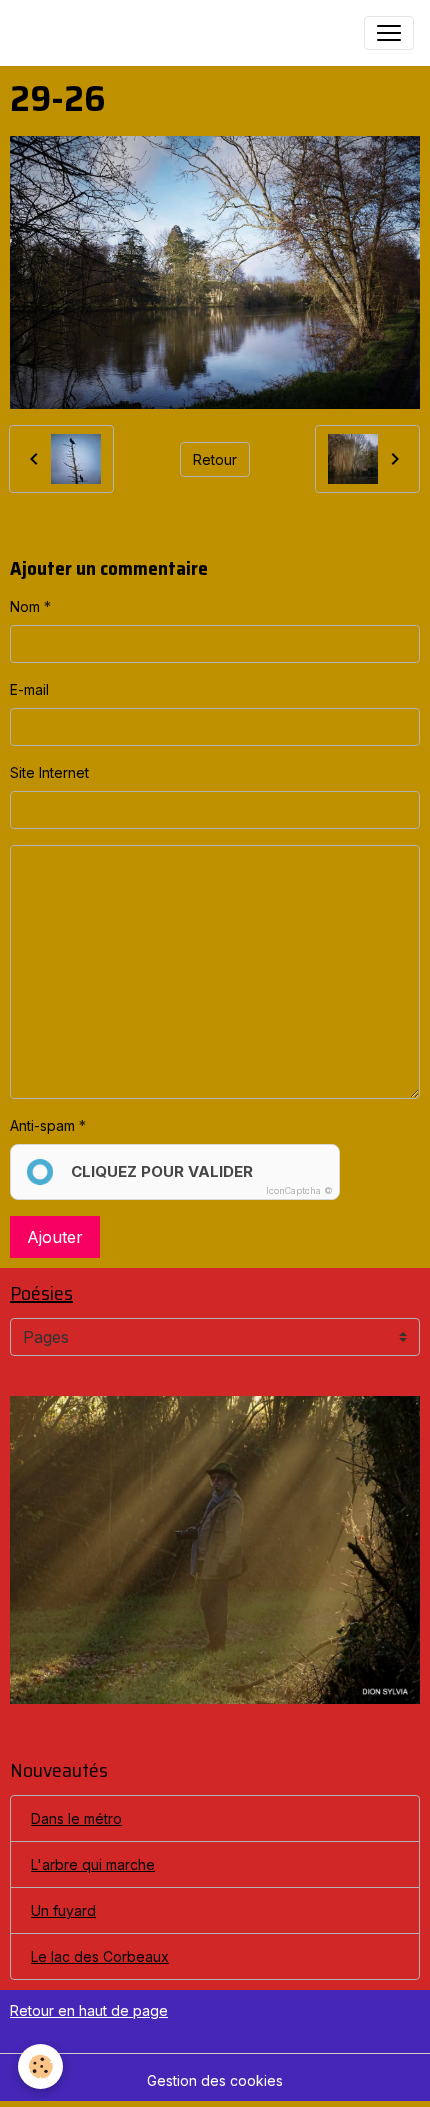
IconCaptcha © (299, 1190)
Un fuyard (63, 1910)
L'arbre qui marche (93, 1864)
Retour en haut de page (89, 2010)
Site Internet (49, 772)
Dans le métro (76, 1818)
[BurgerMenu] (389, 33)
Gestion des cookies (215, 2080)
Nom (25, 606)
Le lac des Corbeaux (100, 1956)
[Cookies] (40, 2066)
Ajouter (55, 1237)
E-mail (29, 689)
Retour (215, 459)
